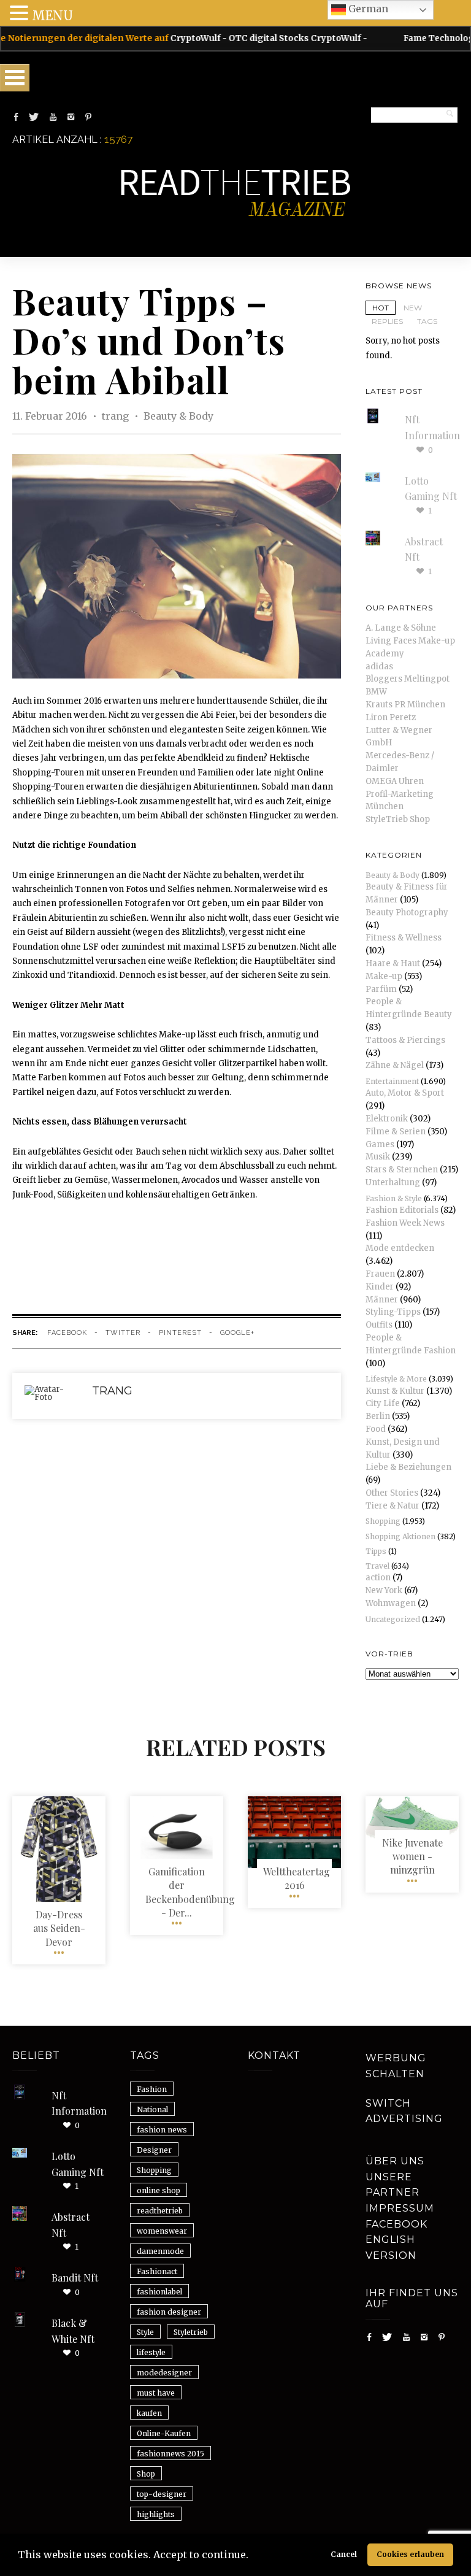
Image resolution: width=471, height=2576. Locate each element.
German (367, 9)
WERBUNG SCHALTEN (396, 2066)
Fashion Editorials (402, 1210)
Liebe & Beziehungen (408, 1467)
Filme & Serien (396, 1132)
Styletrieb (191, 2332)
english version (391, 2247)
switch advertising (404, 2111)
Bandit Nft (75, 2278)
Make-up (384, 976)
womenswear (162, 2231)
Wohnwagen (391, 1603)
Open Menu (15, 78)
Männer (382, 1300)
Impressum (400, 2208)
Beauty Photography (407, 913)
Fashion (152, 2089)
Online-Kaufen (164, 2433)
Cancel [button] (344, 2554)
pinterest (180, 1333)
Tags (427, 321)
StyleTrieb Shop (398, 819)
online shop (159, 2190)
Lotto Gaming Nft (78, 2164)
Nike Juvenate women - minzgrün (412, 1856)
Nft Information (79, 2103)
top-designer (162, 2494)
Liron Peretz (391, 717)
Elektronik (387, 1119)
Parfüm (381, 989)
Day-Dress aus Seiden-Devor (59, 1928)
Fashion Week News (405, 1223)
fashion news (162, 2130)
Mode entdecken (400, 1248)
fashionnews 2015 (170, 2454)
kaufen (149, 2413)
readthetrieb (160, 2211)
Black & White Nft (73, 2331)
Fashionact (157, 2271)
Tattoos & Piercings (405, 1040)
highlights (156, 2514)
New (413, 308)
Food (376, 1429)
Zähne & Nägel (395, 1065)
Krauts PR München (405, 705)
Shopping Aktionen (400, 1536)
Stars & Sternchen (402, 1170)
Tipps (376, 1551)
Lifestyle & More (396, 1379)
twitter (123, 1333)
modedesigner (164, 2373)
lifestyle (151, 2352)
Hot (381, 308)
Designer (154, 2150)
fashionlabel (159, 2292)
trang (117, 416)
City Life (383, 1403)
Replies (387, 321)
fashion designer (169, 2312)
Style (145, 2332)
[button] (253, 2556)
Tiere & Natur (392, 1506)
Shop (146, 2474)
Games (380, 1144)
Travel (377, 1566)
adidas (379, 667)
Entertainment (392, 1081)
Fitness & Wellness (404, 938)
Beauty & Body (178, 416)
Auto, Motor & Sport (405, 1093)
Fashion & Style (394, 1198)
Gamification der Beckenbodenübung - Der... (190, 1892)
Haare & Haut (393, 963)
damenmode (160, 2251)
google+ (237, 1333)
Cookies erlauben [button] (410, 2554)
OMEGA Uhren (395, 781)
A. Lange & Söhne (401, 628)
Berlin (378, 1416)
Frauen (380, 1274)
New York (384, 1590)
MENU (52, 16)
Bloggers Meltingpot (408, 679)
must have (156, 2393)
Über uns (395, 2161)
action (378, 1578)
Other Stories (392, 1493)
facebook (67, 1333)
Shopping (383, 1521)
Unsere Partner (392, 2185)
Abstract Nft (71, 2225)
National (152, 2109)
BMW (376, 692)
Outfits (379, 1325)
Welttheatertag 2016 (297, 1878)
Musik (378, 1157)
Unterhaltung (393, 1182)
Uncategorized (393, 1619)
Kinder (380, 1287)
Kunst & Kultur (395, 1391)
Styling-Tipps (393, 1312)
